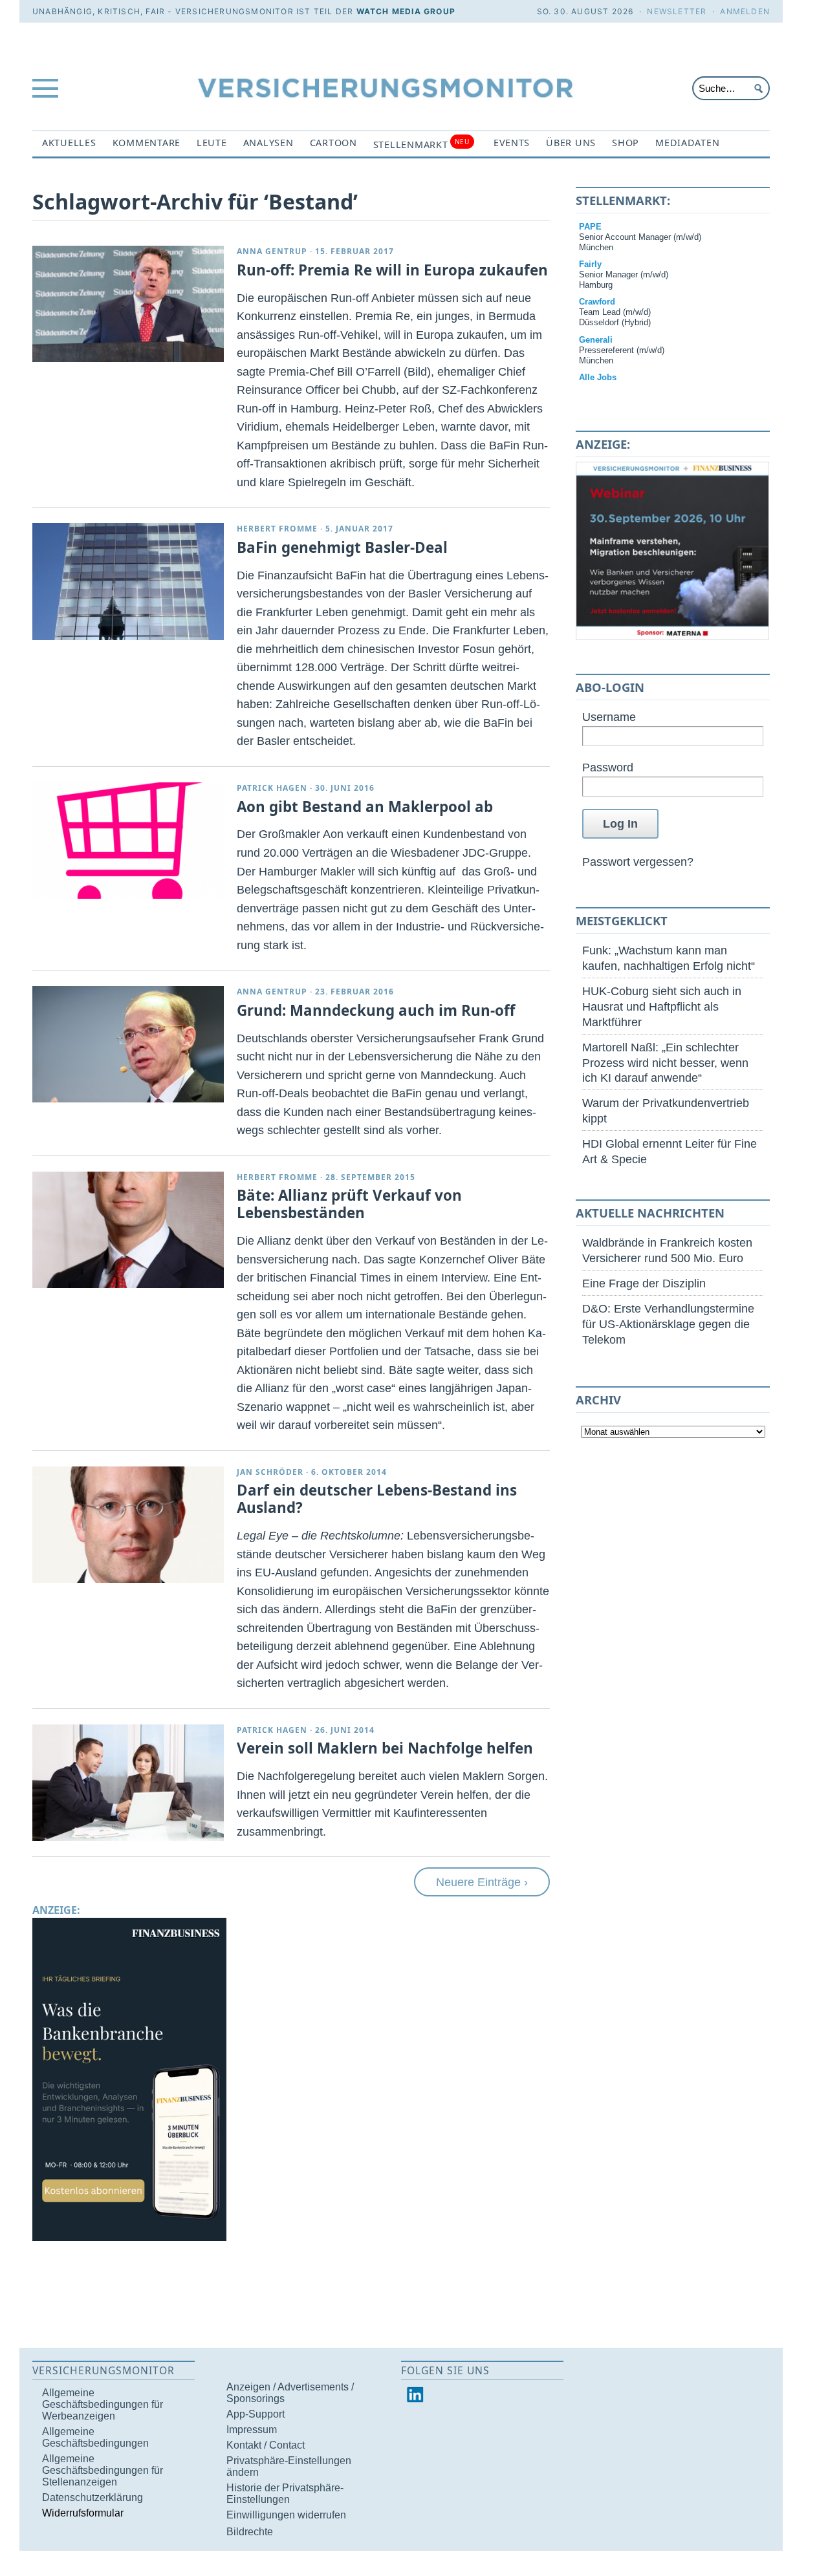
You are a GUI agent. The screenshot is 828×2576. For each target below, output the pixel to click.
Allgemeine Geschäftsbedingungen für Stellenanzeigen (103, 2470)
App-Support (256, 2414)
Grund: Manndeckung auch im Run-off (376, 1010)
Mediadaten (687, 143)
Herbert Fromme (277, 529)
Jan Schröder (270, 1472)
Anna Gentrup (272, 251)
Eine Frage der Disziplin (644, 1283)
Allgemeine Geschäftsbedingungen (95, 2437)
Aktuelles (69, 143)
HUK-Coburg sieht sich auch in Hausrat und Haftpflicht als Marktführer (662, 1006)
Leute (212, 143)
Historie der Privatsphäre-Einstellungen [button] (285, 2494)
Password (608, 767)
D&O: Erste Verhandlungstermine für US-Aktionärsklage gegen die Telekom (668, 1324)
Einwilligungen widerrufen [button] (286, 2515)
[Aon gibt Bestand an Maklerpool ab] (128, 841)
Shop (626, 143)
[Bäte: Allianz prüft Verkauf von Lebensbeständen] (128, 1230)
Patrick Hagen (272, 788)
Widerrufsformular (83, 2513)
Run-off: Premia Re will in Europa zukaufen (392, 270)
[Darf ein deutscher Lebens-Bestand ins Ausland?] (128, 1525)
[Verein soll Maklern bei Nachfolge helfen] (128, 1783)
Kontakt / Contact (266, 2445)
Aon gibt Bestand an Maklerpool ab (365, 807)
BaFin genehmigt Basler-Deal (342, 547)
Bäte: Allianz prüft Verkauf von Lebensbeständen (349, 1204)
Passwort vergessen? (638, 862)
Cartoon (333, 143)
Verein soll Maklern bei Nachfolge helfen (385, 1748)
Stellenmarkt (421, 144)
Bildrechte (250, 2532)
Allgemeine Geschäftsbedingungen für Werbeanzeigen (103, 2404)
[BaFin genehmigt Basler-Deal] (128, 581)
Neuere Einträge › (482, 1882)
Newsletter (677, 11)
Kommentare (147, 143)
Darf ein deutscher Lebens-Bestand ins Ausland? (377, 1499)
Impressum (252, 2430)
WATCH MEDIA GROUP (406, 11)
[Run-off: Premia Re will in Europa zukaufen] (128, 304)
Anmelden (745, 11)
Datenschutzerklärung (93, 2497)
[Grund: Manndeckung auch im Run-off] (128, 1044)
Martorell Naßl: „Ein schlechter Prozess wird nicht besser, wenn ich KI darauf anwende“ (665, 1063)
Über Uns (571, 143)
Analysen (268, 143)
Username (609, 717)
